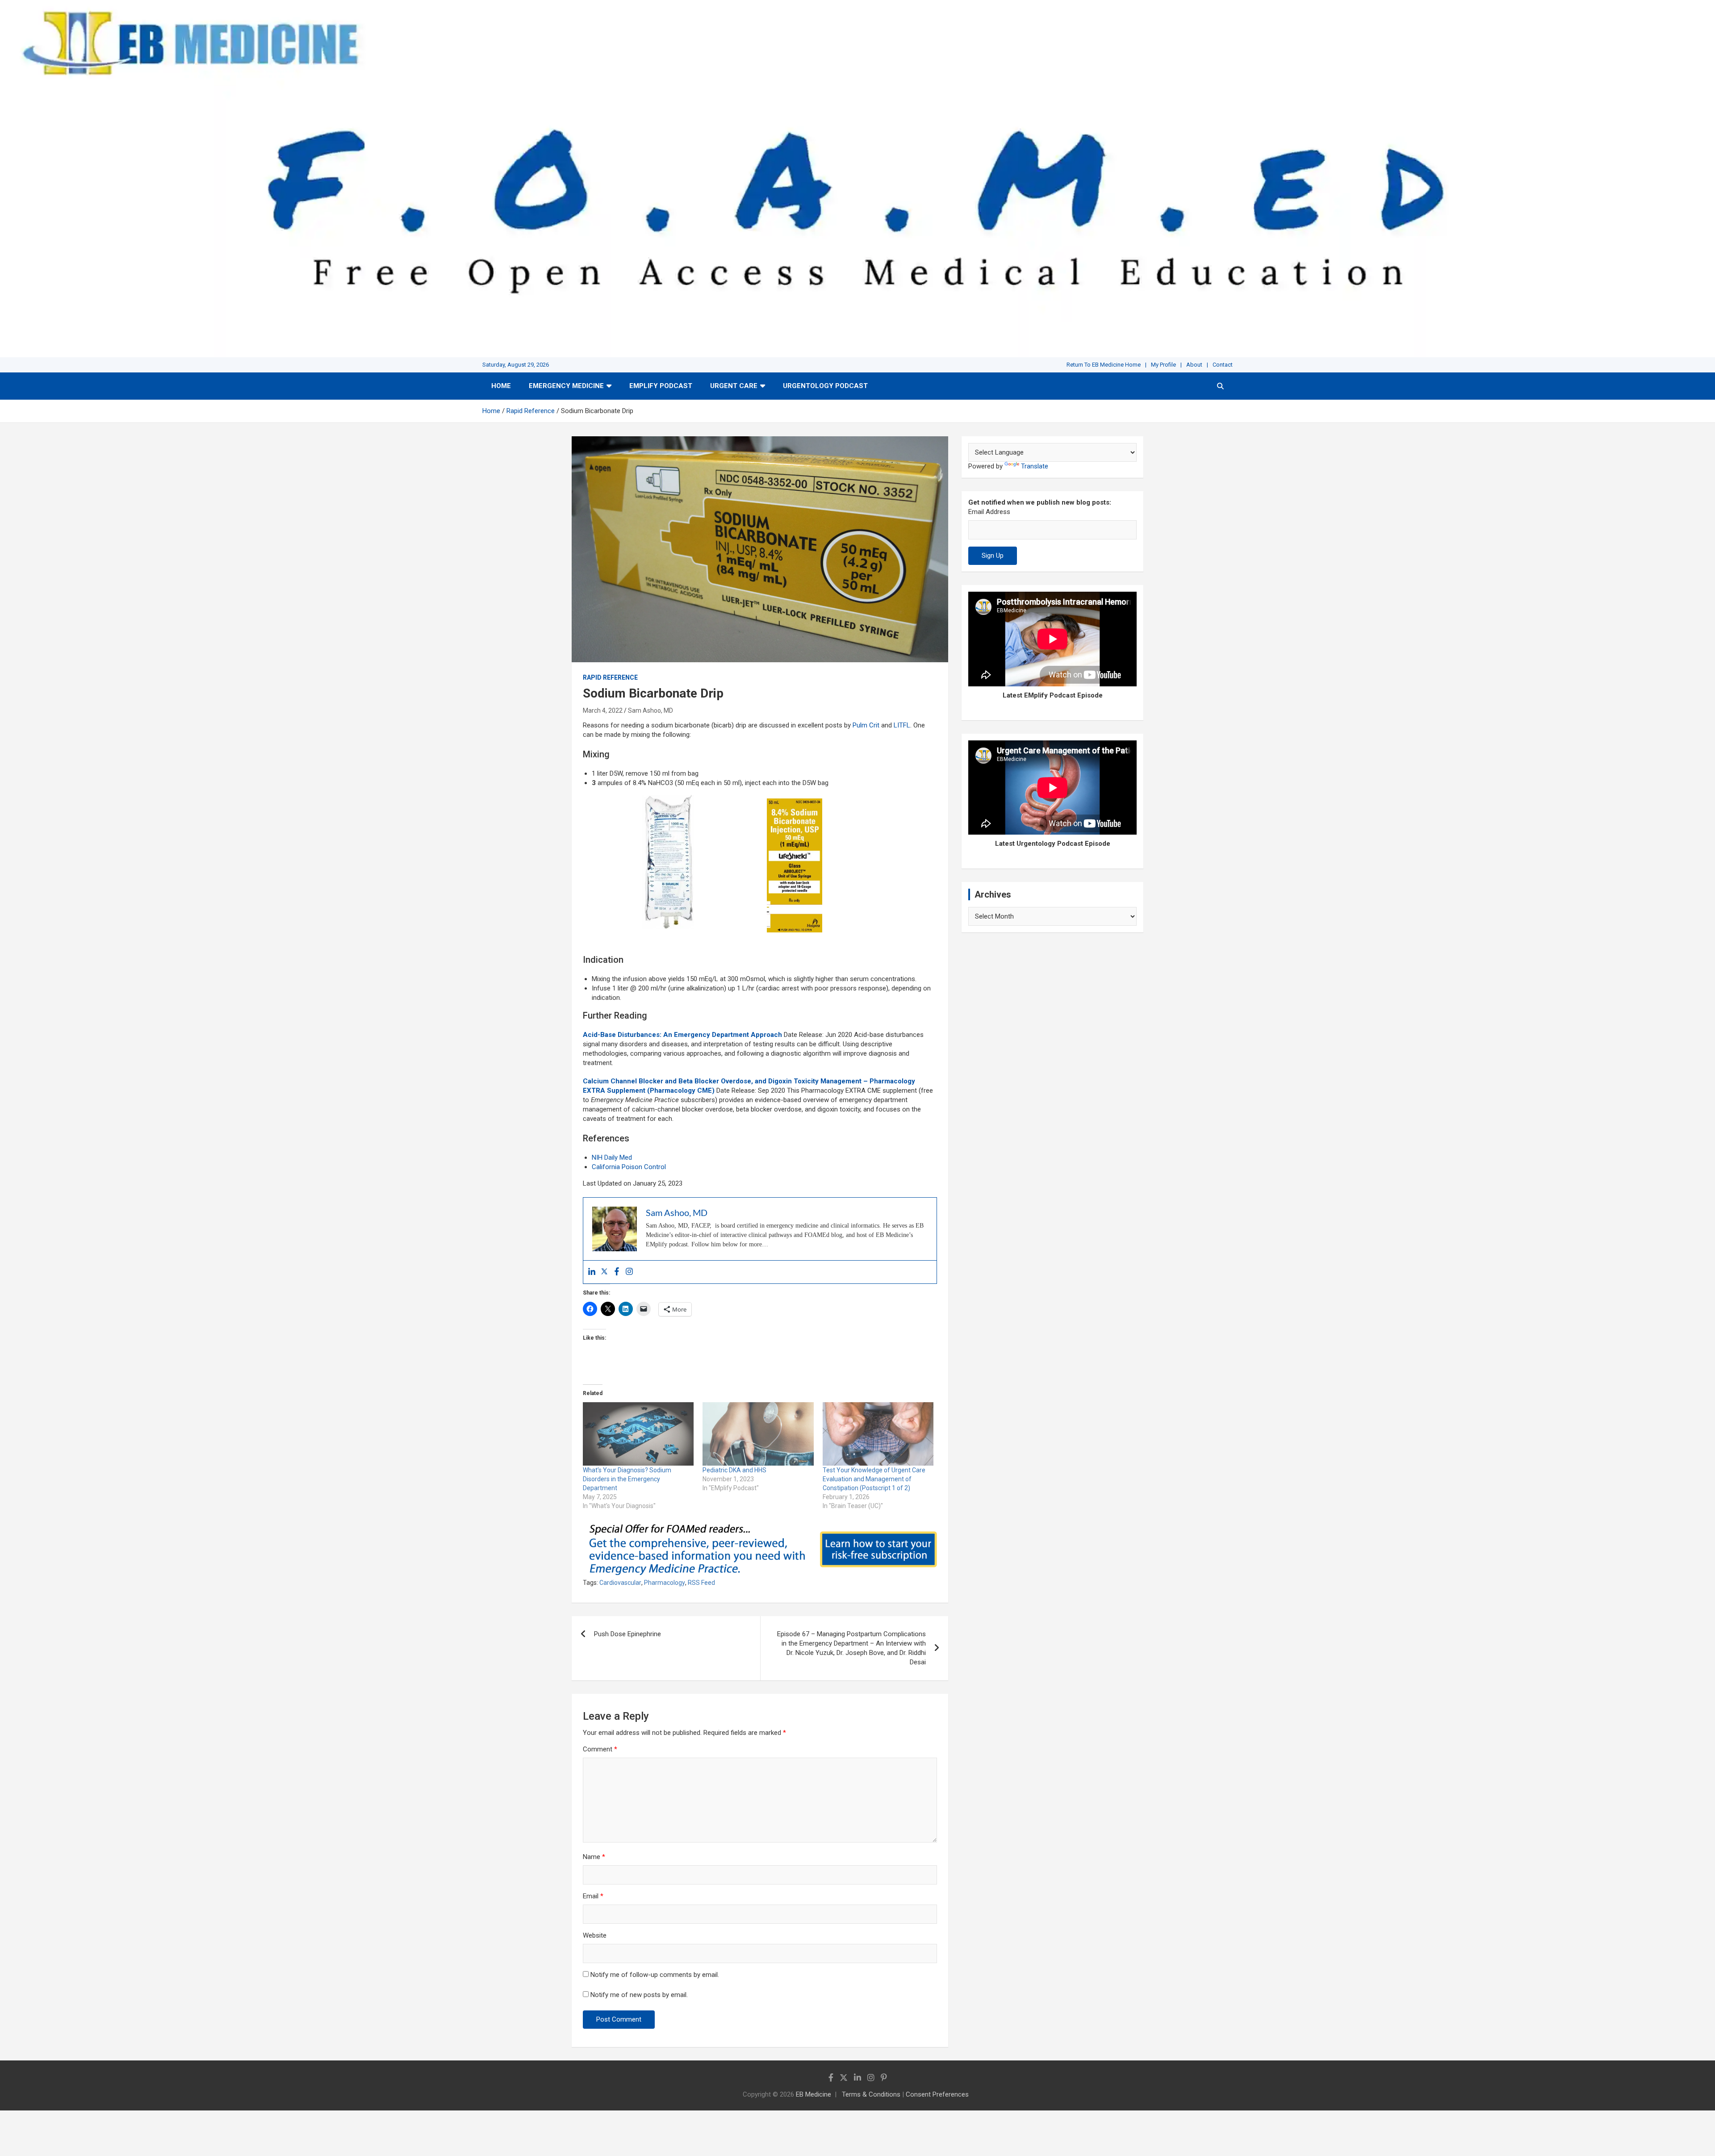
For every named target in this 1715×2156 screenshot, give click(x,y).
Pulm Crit (866, 725)
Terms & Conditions (871, 2094)
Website (595, 1935)
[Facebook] (617, 1272)
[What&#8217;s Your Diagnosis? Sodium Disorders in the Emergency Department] (638, 1434)
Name (594, 1857)
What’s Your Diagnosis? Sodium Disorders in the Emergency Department (627, 1479)
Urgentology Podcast (825, 386)
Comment (600, 1749)
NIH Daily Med (612, 1157)
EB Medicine (814, 2094)
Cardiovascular (620, 1583)
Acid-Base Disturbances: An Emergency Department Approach (682, 1035)
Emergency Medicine (566, 386)
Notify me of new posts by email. (639, 1995)
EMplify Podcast (661, 386)
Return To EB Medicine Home (1104, 365)
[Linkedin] (592, 1272)
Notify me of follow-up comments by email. (655, 1975)
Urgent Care (734, 386)
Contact (1223, 365)
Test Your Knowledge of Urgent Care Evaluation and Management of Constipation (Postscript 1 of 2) (874, 1479)
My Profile (1163, 365)
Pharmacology (665, 1583)
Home (501, 386)
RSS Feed (701, 1583)
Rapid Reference (610, 677)
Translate (1035, 466)
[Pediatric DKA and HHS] (758, 1434)
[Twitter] (604, 1272)
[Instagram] (629, 1272)
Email (593, 1896)
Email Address (989, 512)
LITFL (902, 725)
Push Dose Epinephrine (627, 1634)
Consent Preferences (937, 2094)
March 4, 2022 (603, 710)
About (1194, 365)
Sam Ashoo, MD (650, 710)
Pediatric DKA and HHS (734, 1470)
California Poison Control (629, 1167)
